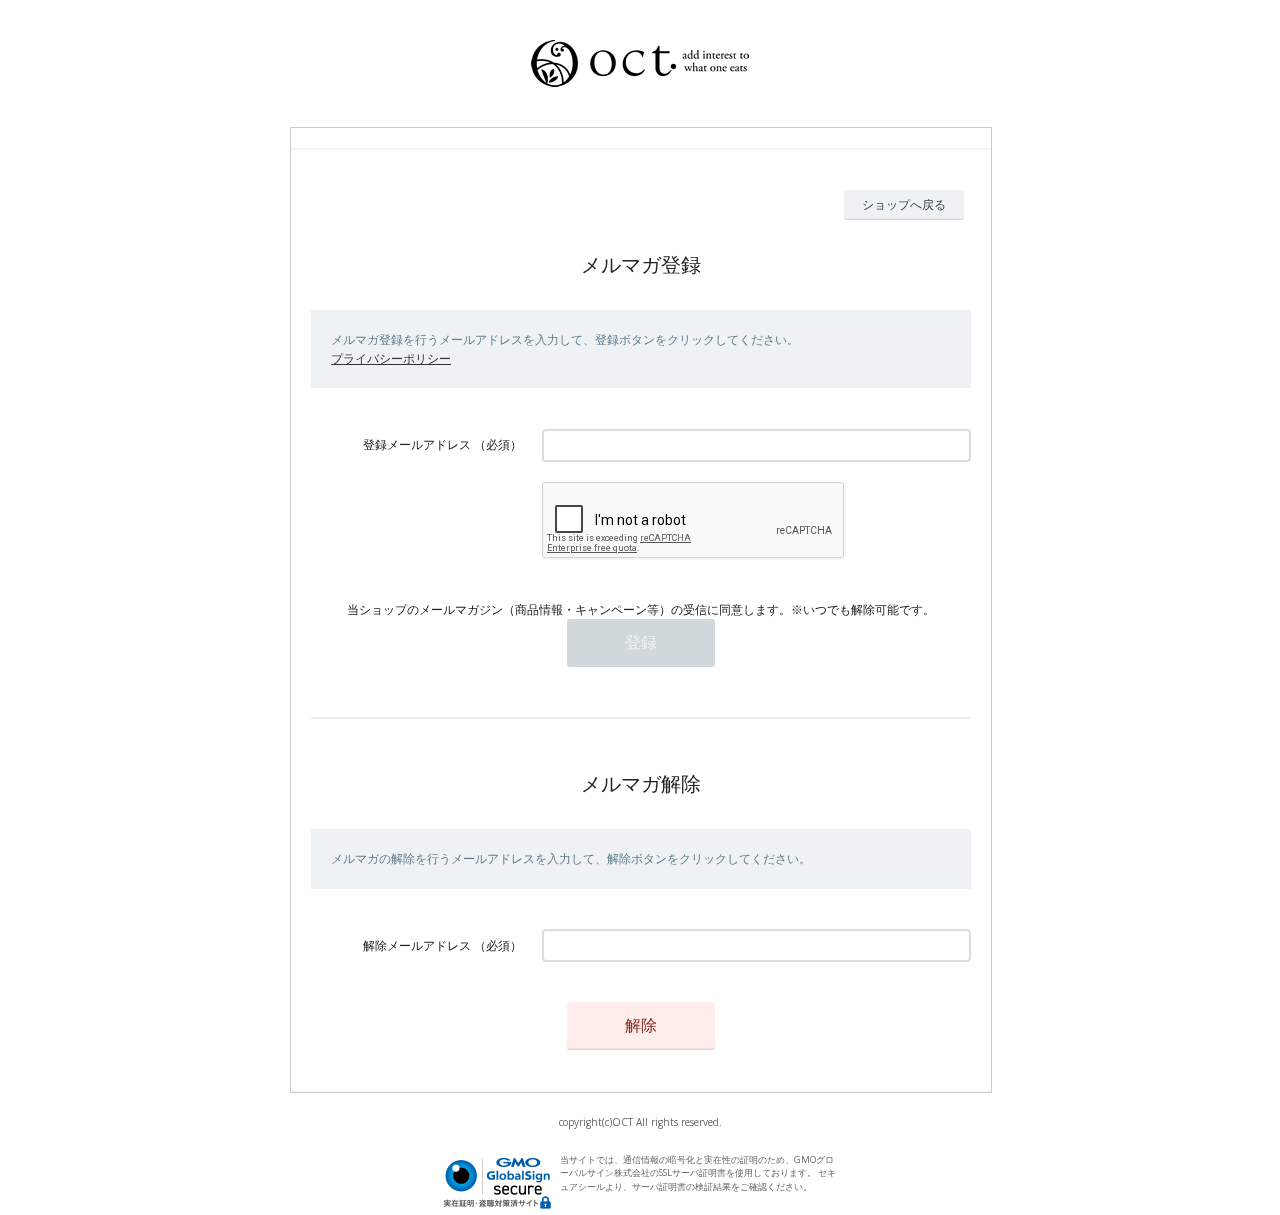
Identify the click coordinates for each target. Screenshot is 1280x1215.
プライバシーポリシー (391, 358)
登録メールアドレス (417, 444)
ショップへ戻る (904, 204)
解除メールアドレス (417, 945)
